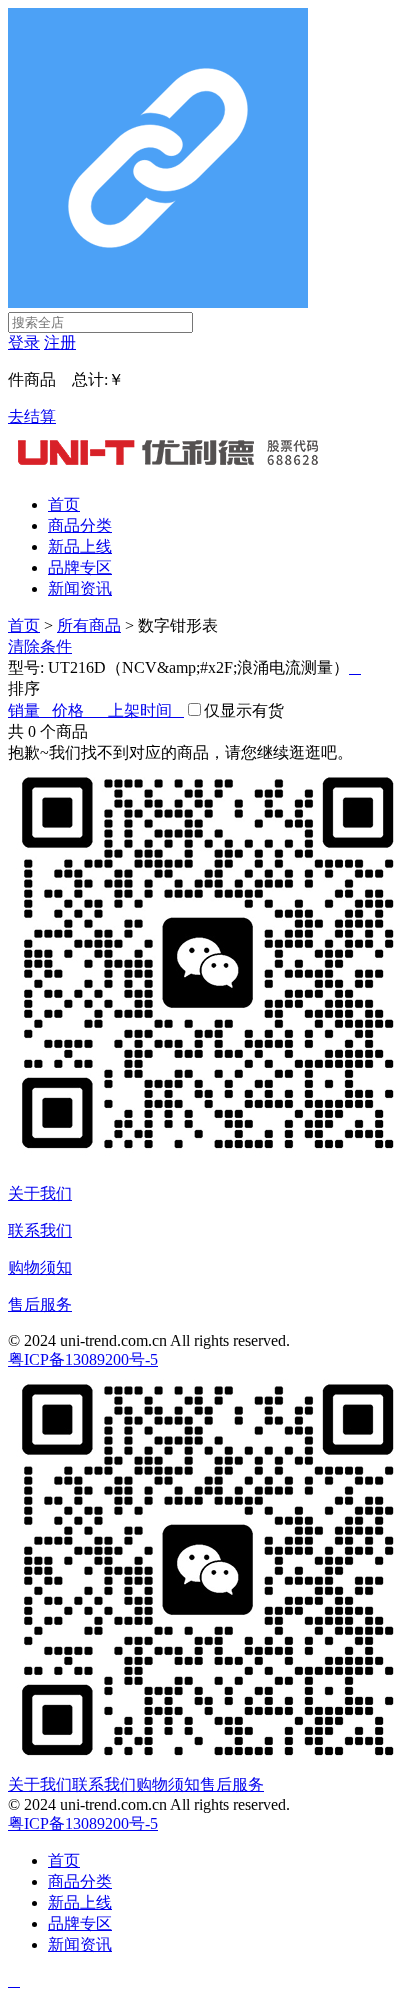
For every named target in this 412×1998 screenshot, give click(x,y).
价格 (80, 710)
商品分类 (80, 525)
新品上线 (80, 546)
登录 (24, 342)
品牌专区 (80, 567)
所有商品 (89, 625)
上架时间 (146, 710)
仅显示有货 (244, 710)
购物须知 (40, 1267)
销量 (30, 710)
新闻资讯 (80, 588)
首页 (64, 504)
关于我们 (40, 1193)
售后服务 (40, 1304)
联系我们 (40, 1230)
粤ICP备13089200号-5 (83, 1359)
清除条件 (40, 646)
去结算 (32, 416)
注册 (60, 342)
